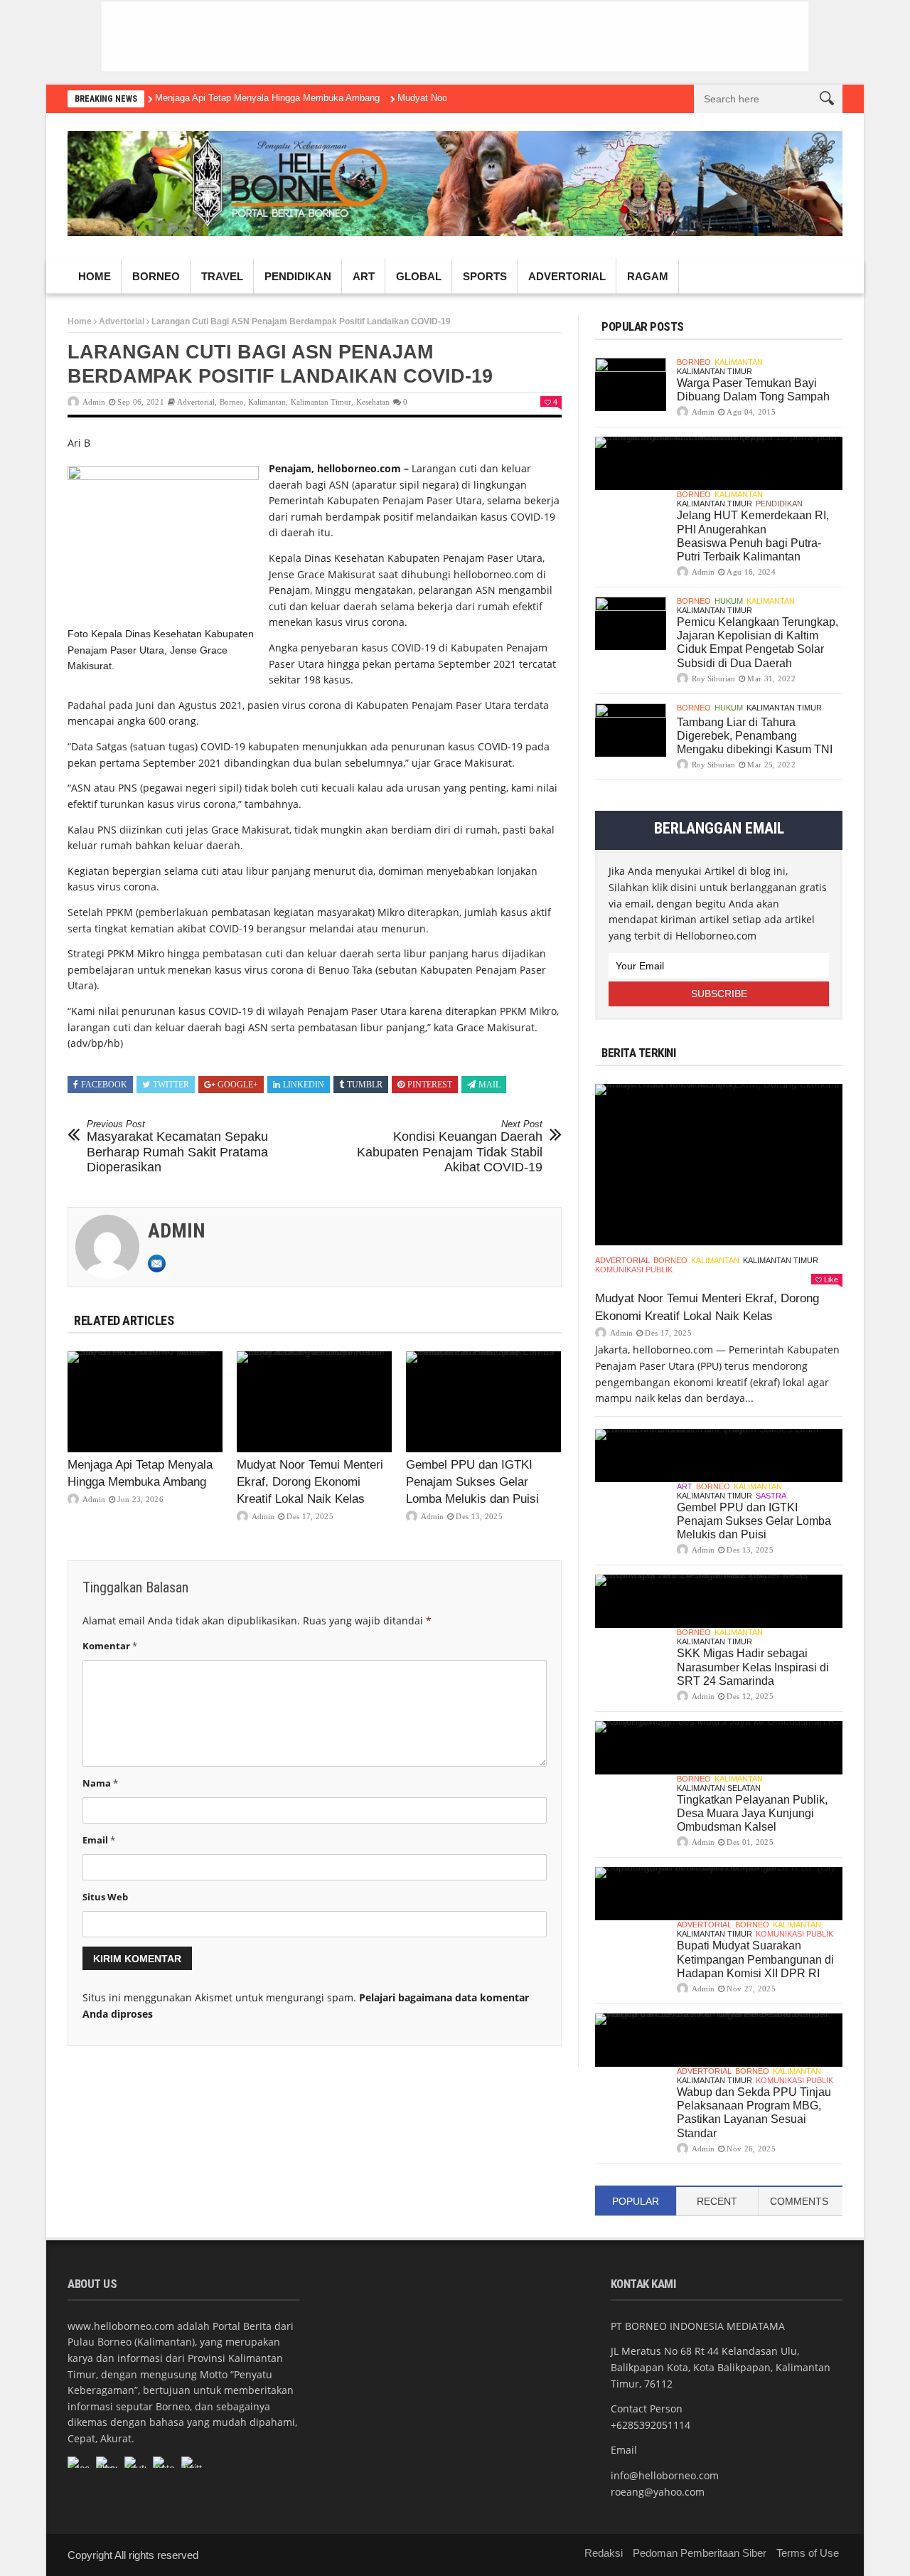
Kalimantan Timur (321, 402)
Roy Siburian (713, 678)
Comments (799, 2201)
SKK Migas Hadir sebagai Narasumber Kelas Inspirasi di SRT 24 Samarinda (753, 1667)
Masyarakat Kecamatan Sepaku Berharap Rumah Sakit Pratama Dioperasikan (177, 1147)
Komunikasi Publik (634, 1270)
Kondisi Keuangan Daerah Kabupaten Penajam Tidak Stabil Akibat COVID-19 (450, 1147)
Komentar (110, 1646)
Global (419, 276)
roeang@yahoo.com (658, 2492)
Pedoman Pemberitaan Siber (700, 2553)
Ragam (648, 276)
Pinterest (430, 1085)
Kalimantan (267, 402)
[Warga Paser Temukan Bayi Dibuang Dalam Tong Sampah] (631, 384)
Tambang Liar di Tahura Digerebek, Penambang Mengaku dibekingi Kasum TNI (755, 736)
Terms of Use (808, 2553)
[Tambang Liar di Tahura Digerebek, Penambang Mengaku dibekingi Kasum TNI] (631, 730)
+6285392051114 (651, 2425)
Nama (100, 1783)
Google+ (238, 1085)
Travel (222, 276)
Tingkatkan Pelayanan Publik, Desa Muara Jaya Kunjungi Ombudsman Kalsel (752, 1813)
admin (94, 402)
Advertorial (567, 276)
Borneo (156, 276)
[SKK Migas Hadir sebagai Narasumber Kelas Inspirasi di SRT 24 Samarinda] (719, 1601)
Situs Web (105, 1897)
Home (95, 276)
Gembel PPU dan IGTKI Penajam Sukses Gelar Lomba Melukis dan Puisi (472, 1482)
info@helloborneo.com (665, 2475)
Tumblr (365, 1085)
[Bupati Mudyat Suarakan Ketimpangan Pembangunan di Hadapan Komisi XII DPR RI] (719, 1894)
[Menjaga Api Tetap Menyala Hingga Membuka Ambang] (145, 1402)
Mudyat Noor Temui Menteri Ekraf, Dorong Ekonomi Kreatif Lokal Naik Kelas (310, 1482)
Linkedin (304, 1085)
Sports (485, 276)
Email (99, 1840)
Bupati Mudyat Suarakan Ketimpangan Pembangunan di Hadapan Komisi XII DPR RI (755, 1959)
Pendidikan (298, 276)
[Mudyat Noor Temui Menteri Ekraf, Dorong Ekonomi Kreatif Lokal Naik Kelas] (314, 1402)
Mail (489, 1085)
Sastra (771, 1496)
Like (831, 1279)
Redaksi (604, 2553)
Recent (717, 2201)
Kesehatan (373, 402)
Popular (636, 2201)
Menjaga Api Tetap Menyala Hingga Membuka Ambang (267, 98)
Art (364, 276)
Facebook (104, 1085)
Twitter (171, 1085)
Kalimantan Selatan (719, 1788)
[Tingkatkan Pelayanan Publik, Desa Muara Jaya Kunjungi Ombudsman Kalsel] (719, 1748)
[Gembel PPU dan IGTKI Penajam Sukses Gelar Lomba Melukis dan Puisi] (483, 1402)
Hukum (729, 601)
